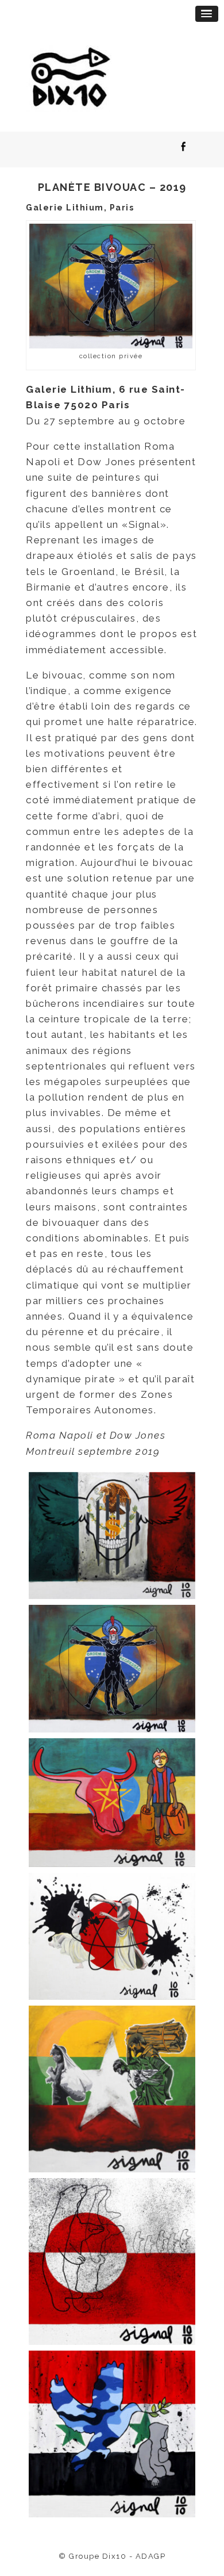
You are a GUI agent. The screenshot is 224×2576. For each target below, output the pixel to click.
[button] (207, 14)
